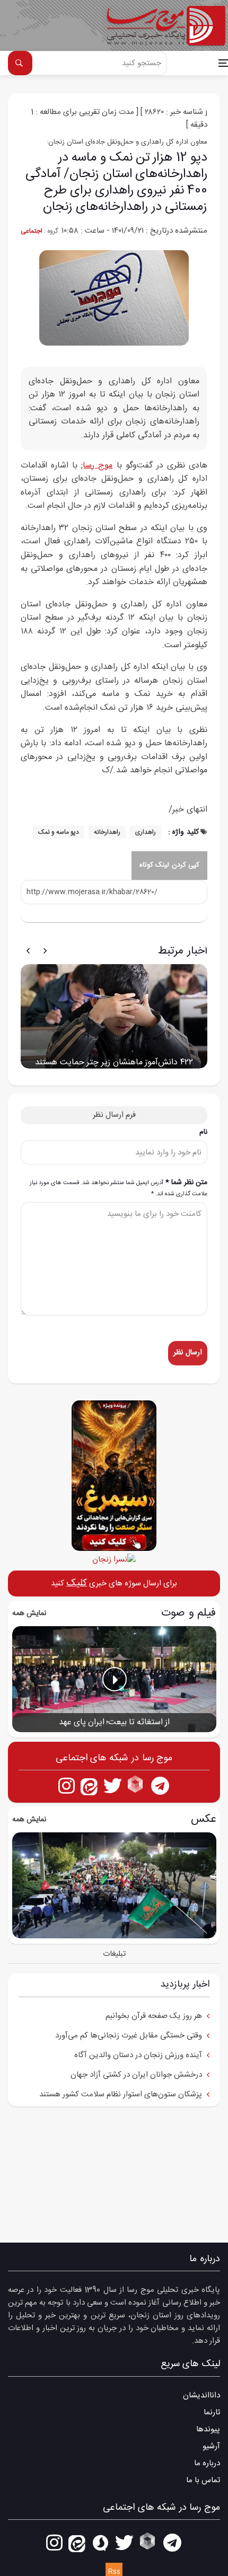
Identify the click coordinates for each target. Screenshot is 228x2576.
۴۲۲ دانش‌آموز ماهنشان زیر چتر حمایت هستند (114, 1062)
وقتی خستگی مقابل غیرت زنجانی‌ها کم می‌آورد (129, 2036)
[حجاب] (114, 1559)
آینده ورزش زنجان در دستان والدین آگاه (138, 2055)
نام (203, 1132)
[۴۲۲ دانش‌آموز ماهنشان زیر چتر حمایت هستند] (114, 1016)
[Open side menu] (223, 63)
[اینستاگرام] (67, 1785)
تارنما (212, 2412)
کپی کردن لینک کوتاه (170, 865)
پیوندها (208, 2429)
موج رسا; (97, 466)
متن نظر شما (119, 1188)
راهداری (146, 832)
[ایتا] (89, 1785)
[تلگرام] (160, 1785)
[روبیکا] (137, 1785)
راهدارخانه (107, 832)
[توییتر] (113, 1785)
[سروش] (100, 2542)
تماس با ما (203, 2480)
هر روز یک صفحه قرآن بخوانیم (154, 2016)
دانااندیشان (201, 2396)
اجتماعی (32, 231)
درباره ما (207, 2463)
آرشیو (211, 2446)
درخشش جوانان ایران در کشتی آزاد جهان (136, 2075)
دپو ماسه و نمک (59, 832)
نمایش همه (29, 1613)
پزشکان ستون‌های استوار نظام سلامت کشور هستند (121, 2094)
